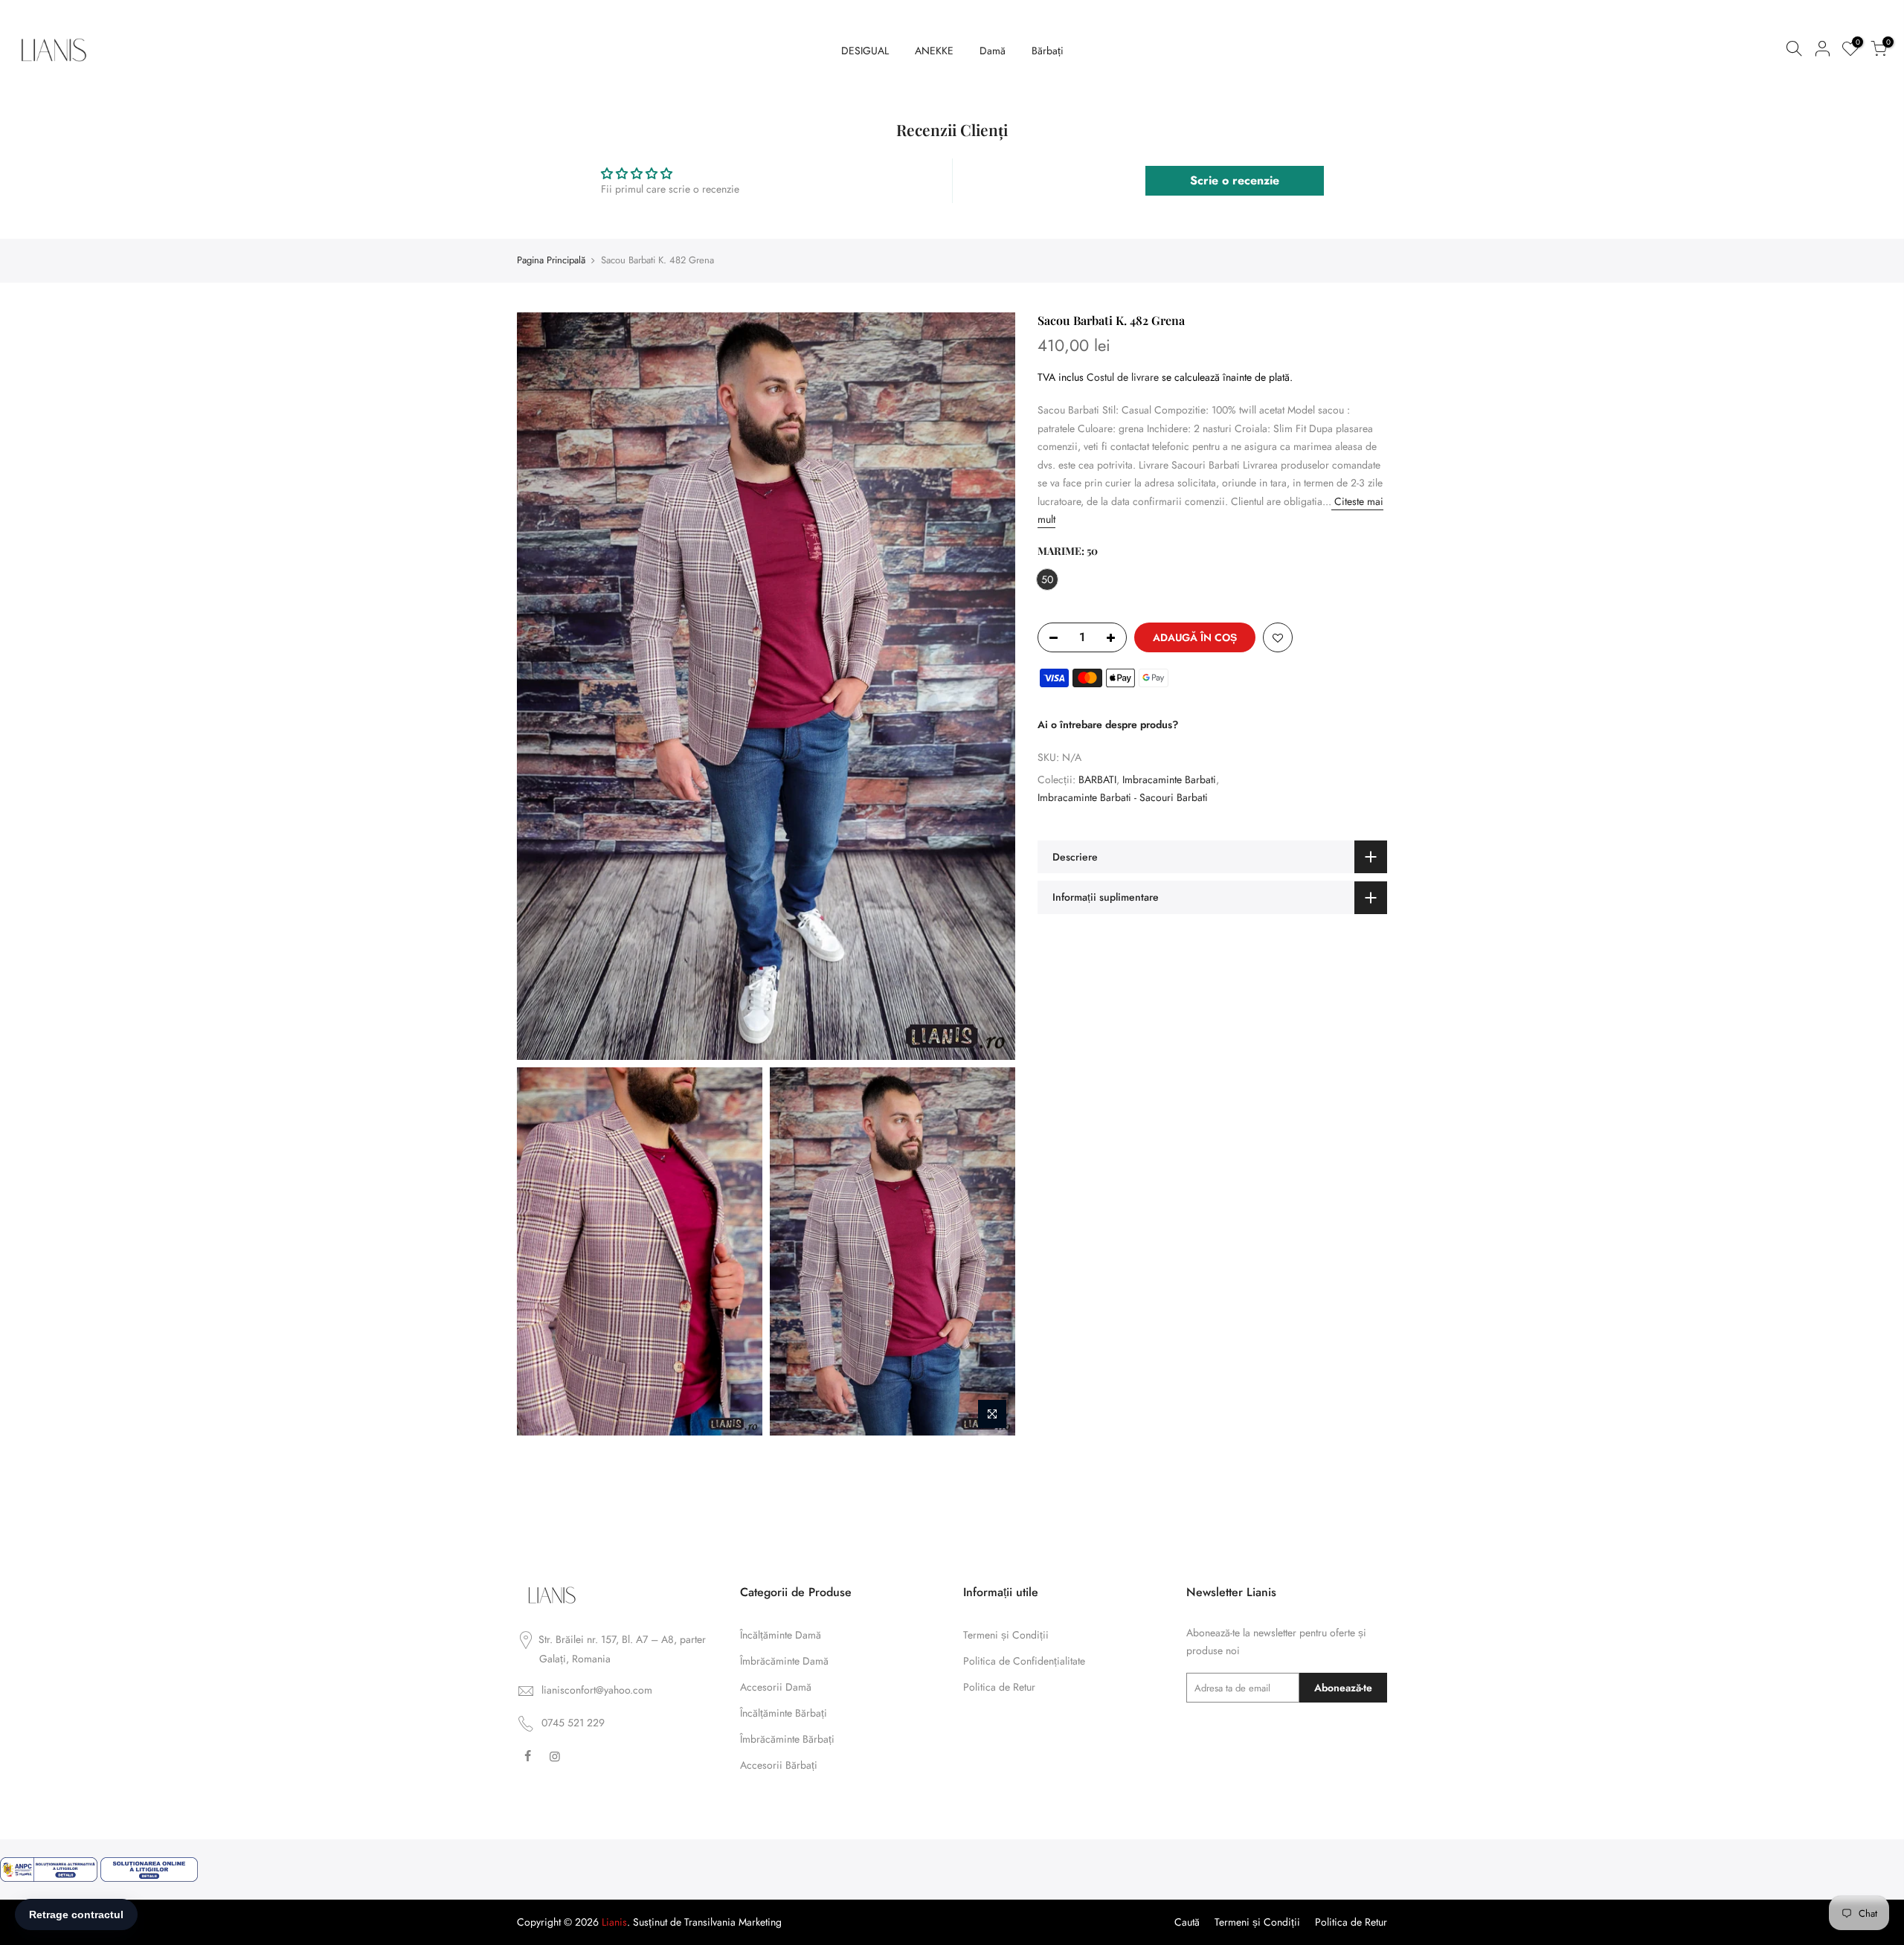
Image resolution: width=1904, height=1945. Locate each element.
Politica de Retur (999, 1687)
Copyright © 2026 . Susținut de (601, 1922)
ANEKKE (934, 51)
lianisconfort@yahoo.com (597, 1690)
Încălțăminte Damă (781, 1635)
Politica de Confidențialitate (1024, 1661)
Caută (1187, 1922)
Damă (993, 51)
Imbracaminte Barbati (1169, 779)
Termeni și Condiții (1006, 1635)
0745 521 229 (573, 1723)
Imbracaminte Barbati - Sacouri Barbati (1123, 797)
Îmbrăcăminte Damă (784, 1661)
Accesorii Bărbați (779, 1765)
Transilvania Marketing (733, 1922)
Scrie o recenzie (1235, 180)
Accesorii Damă (776, 1687)
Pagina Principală (551, 260)
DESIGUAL (865, 51)
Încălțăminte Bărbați (784, 1713)
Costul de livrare (1123, 376)
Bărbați (1048, 51)
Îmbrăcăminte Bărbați (787, 1739)
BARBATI (1097, 779)
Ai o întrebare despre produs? (1108, 724)
